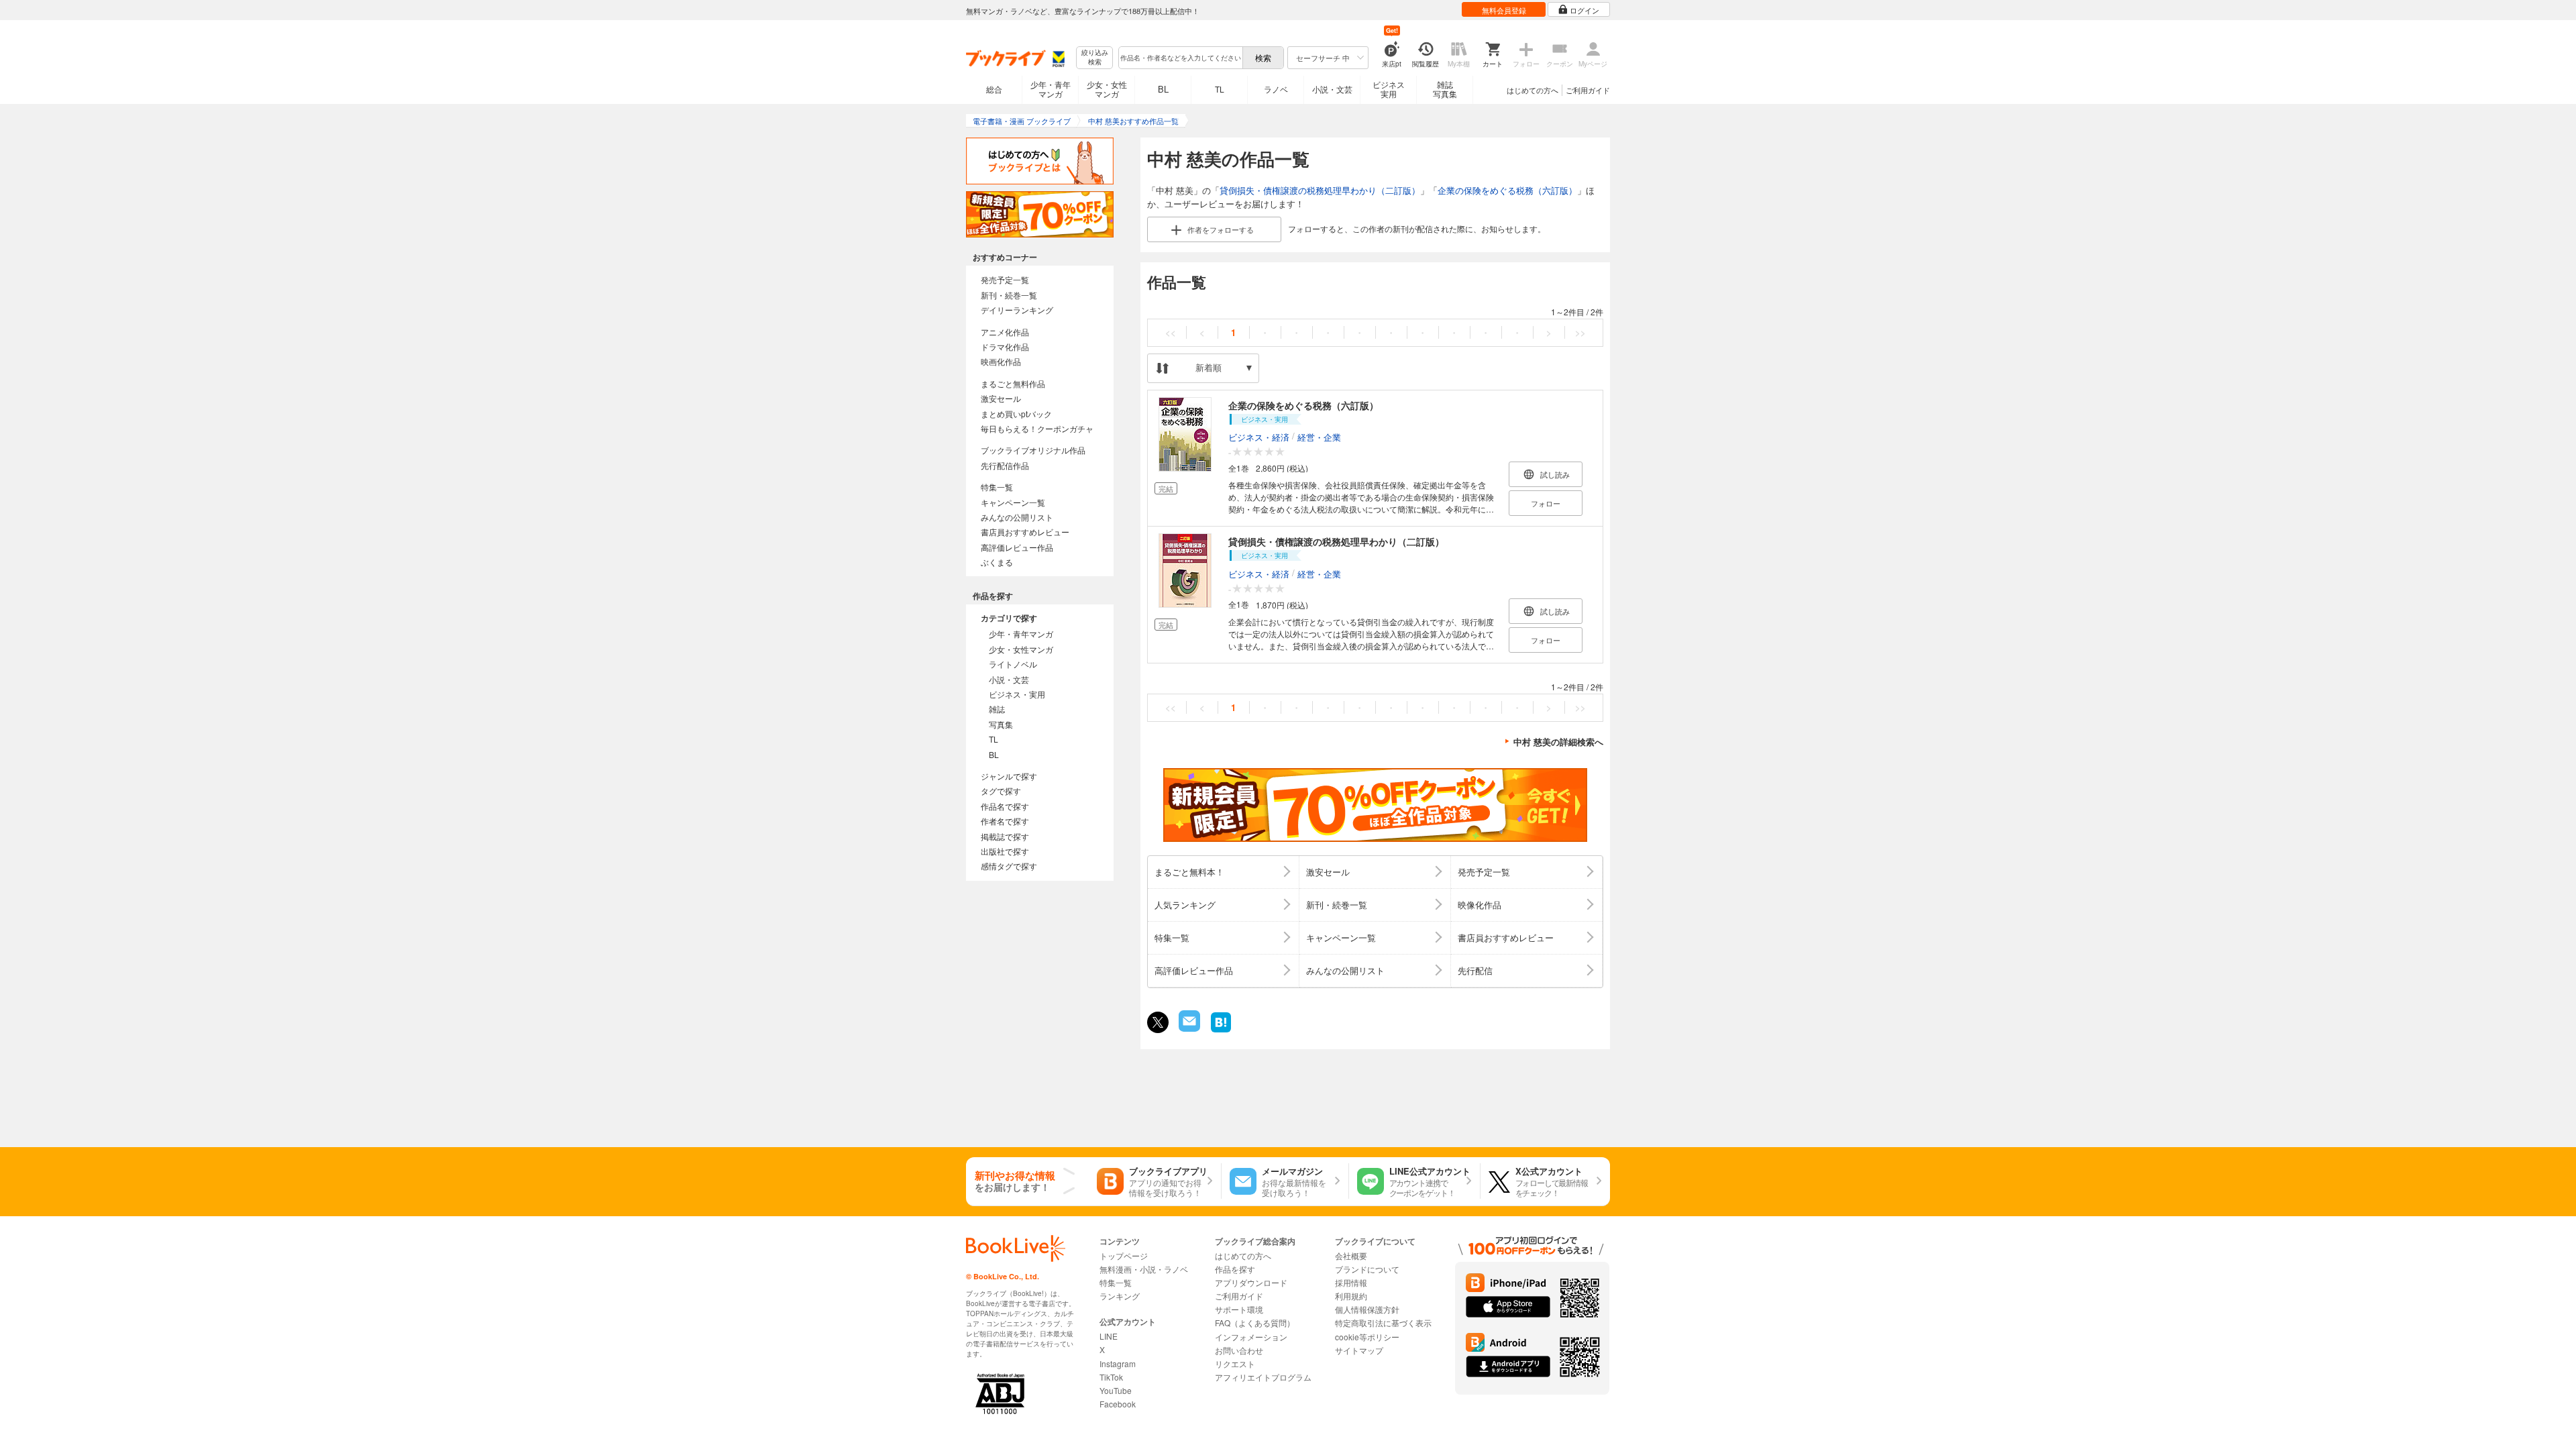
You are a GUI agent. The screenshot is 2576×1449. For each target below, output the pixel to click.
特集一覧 (997, 487)
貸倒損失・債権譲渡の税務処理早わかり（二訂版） (1320, 190)
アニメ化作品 (1005, 332)
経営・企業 (1319, 437)
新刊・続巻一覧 (1009, 295)
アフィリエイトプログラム (1263, 1377)
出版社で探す (1005, 851)
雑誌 (997, 709)
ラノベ (1276, 89)
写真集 (1001, 724)
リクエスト (1235, 1363)
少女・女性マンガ (1107, 89)
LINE (1109, 1336)
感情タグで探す (1009, 866)
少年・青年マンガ (1051, 89)
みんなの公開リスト (1017, 517)
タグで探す (1001, 791)
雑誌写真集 (1445, 89)
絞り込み (1095, 57)
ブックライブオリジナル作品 (1033, 450)
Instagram (1118, 1363)
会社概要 (1351, 1255)
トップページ (1124, 1255)
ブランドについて (1367, 1269)
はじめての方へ (1533, 90)
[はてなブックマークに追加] (1221, 1031)
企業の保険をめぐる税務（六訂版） (1507, 190)
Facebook (1118, 1404)
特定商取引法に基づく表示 (1383, 1323)
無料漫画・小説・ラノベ (1144, 1269)
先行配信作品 (1005, 465)
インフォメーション (1251, 1337)
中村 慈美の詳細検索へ (1558, 742)
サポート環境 (1239, 1309)
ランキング (1120, 1296)
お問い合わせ (1239, 1350)
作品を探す (1235, 1269)
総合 (994, 89)
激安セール (1001, 398)
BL (1163, 89)
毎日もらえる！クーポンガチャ (1037, 428)
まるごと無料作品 (1013, 383)
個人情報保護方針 (1367, 1309)
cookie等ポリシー (1367, 1337)
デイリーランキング (1017, 310)
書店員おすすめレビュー (1025, 532)
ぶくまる (997, 562)
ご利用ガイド (1588, 90)
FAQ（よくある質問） (1255, 1323)
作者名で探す (1005, 821)
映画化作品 (1001, 361)
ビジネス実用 (1389, 89)
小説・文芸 (1332, 89)
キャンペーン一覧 (1013, 502)
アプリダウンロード (1251, 1282)
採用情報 (1351, 1282)
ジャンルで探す (1009, 776)
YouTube (1116, 1390)
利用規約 (1351, 1296)
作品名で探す (1005, 806)
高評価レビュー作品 (1017, 547)
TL (1220, 89)
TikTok (1111, 1377)
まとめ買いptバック (1016, 414)
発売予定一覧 (1005, 279)
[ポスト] (1158, 1022)
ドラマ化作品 (1005, 346)
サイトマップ (1359, 1350)
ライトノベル (1013, 664)
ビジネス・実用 (1017, 694)
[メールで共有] (1188, 1028)
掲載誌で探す (1005, 836)
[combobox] (1180, 58)
